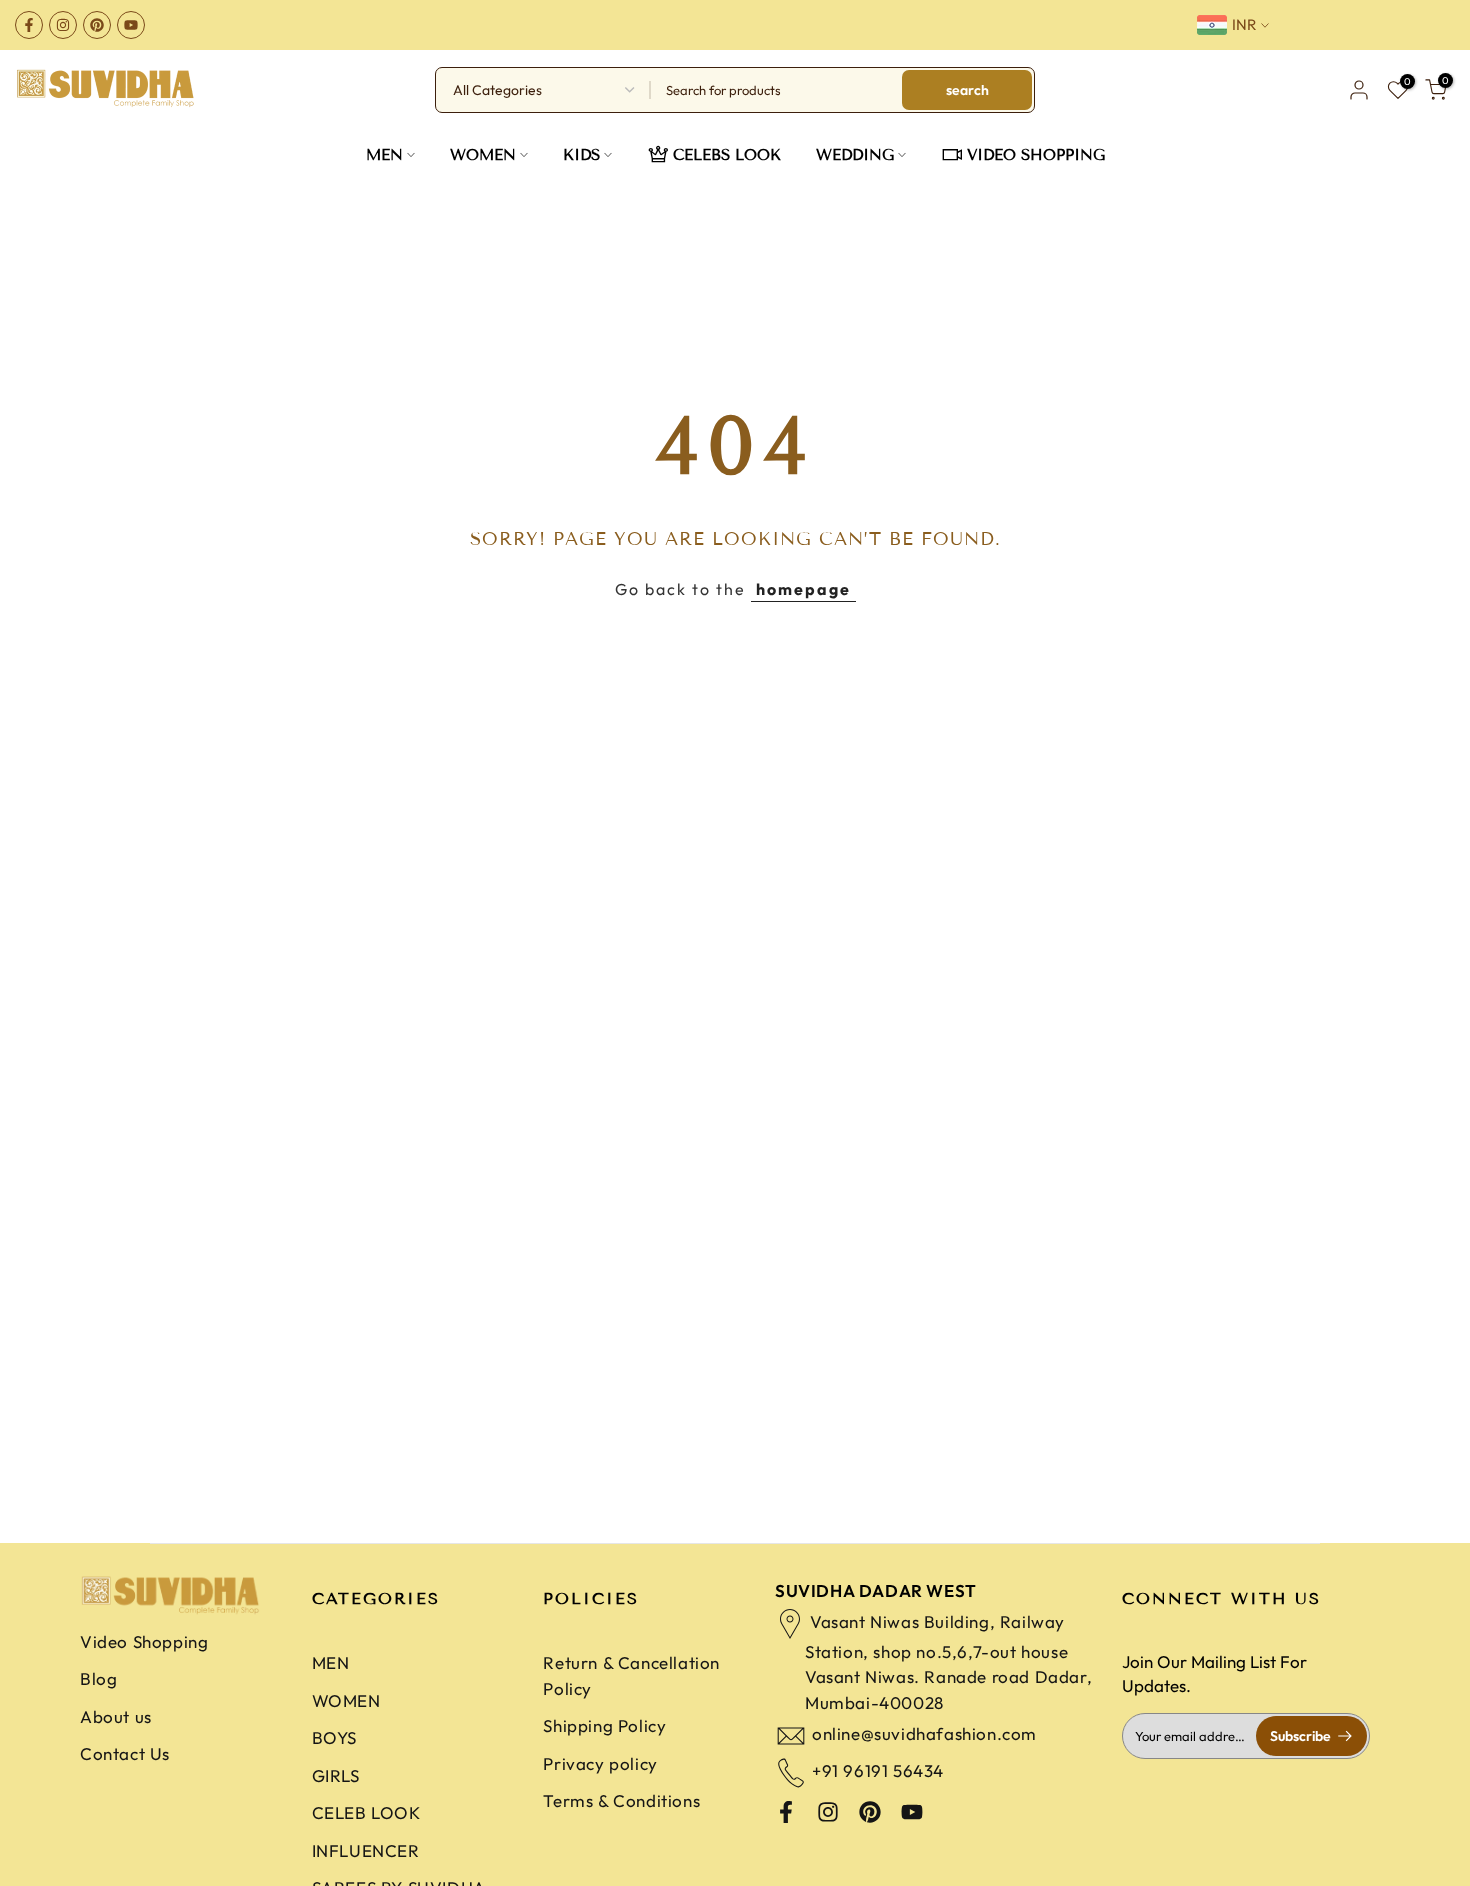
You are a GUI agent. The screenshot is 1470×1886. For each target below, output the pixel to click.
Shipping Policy (604, 1725)
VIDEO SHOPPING (1036, 155)
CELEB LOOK (366, 1812)
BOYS (334, 1737)
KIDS (581, 155)
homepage (803, 589)
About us (116, 1716)
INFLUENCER (366, 1850)
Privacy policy (600, 1763)
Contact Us (125, 1753)
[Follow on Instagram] (63, 25)
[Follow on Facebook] (29, 25)
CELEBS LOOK (727, 155)
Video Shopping (144, 1641)
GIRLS (336, 1775)
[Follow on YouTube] (131, 25)
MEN (384, 155)
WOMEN (483, 155)
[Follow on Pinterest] (97, 25)
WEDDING (855, 155)
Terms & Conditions (621, 1800)
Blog (98, 1678)
